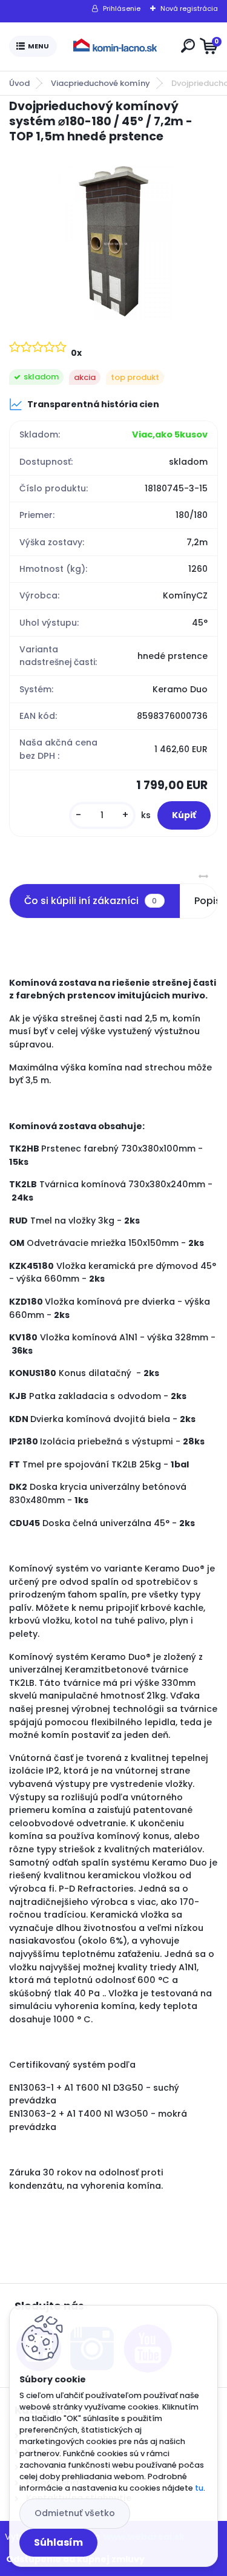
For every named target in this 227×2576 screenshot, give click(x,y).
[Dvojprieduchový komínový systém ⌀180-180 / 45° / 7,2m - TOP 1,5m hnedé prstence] (113, 241)
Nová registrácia (189, 8)
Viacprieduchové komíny (100, 83)
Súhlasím (58, 2542)
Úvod (19, 83)
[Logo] (116, 47)
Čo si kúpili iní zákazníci (90, 901)
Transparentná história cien (93, 404)
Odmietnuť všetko (75, 2513)
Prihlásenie (122, 8)
